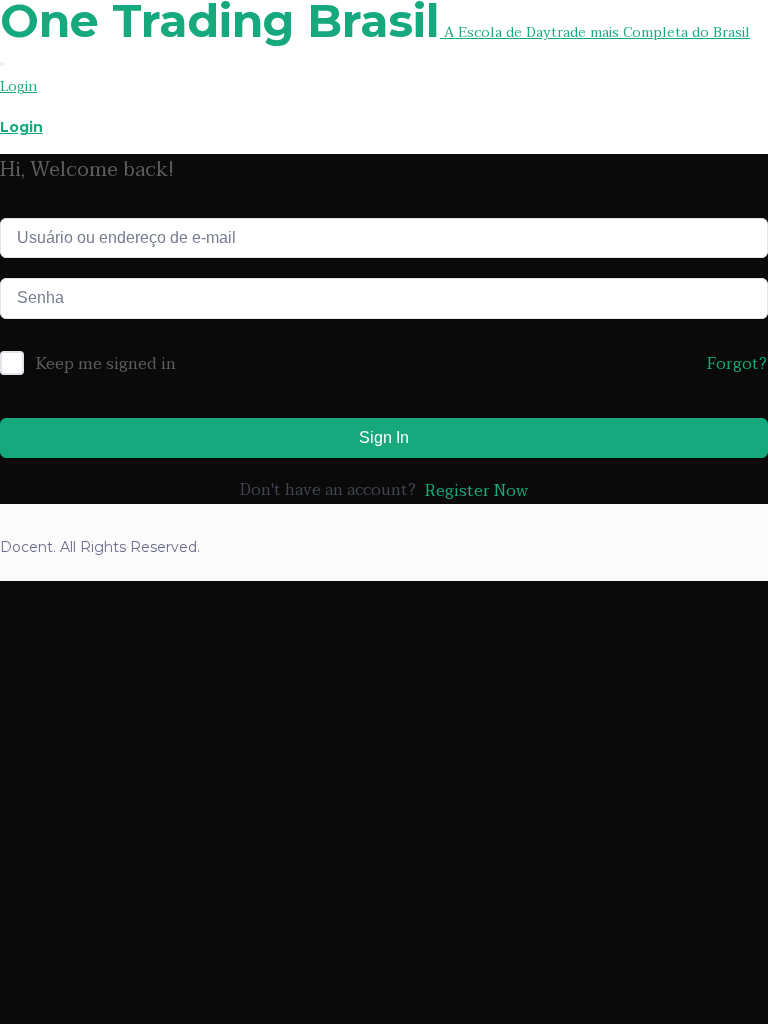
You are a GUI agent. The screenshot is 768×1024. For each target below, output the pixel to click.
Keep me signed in (106, 365)
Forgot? (737, 364)
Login (18, 86)
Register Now (476, 491)
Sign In (384, 437)
